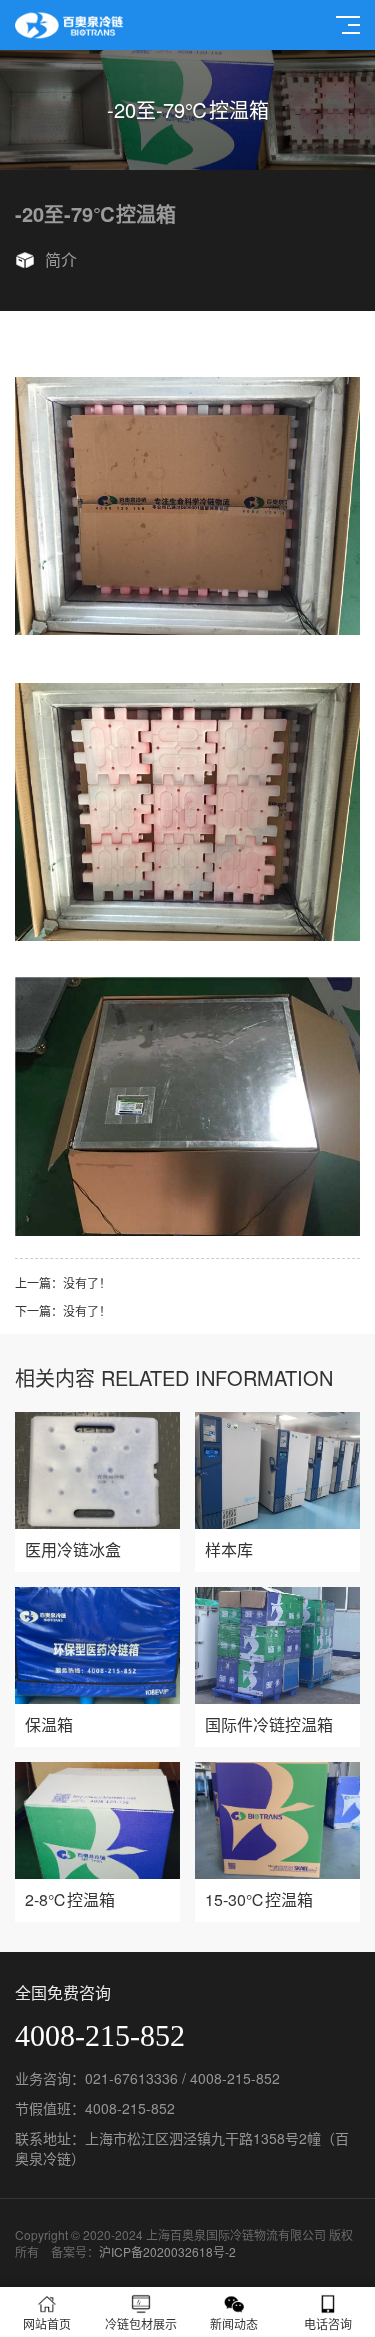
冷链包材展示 (141, 2323)
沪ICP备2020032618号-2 (167, 2251)
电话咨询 (328, 2323)
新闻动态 (234, 2323)
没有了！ (87, 1282)
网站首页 (47, 2323)
